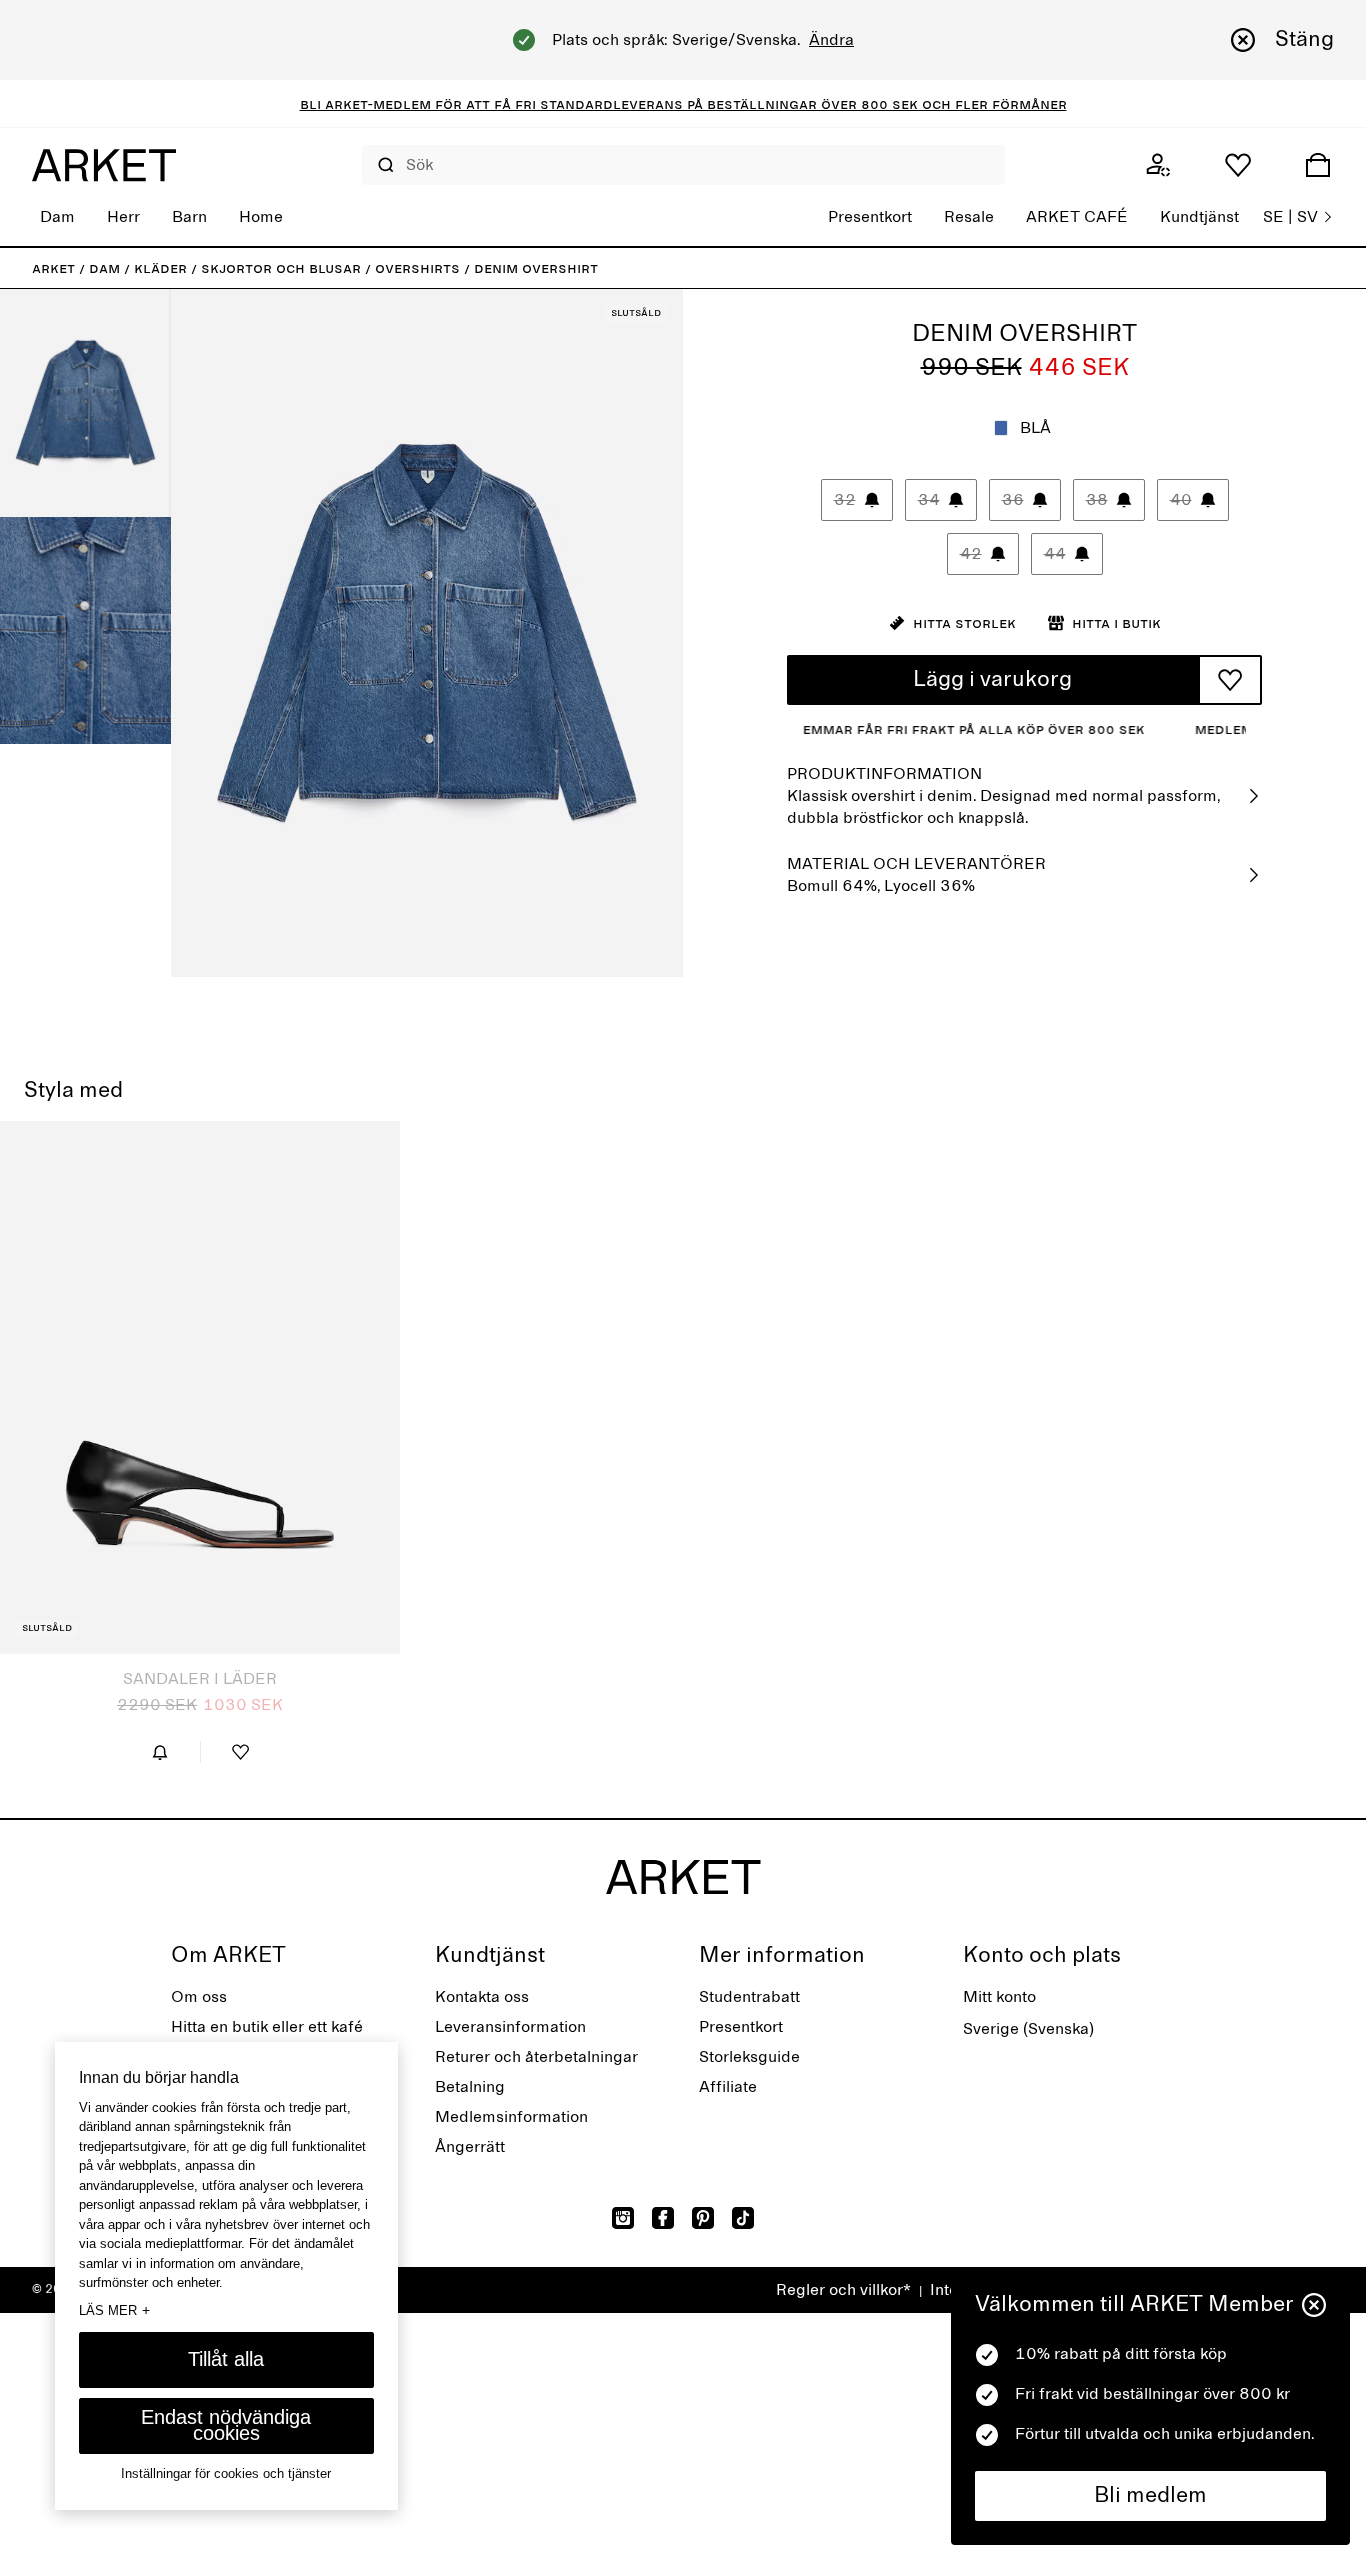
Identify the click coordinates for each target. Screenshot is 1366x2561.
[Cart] (1318, 165)
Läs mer (114, 2310)
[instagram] (623, 2218)
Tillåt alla (226, 2359)
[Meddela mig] (160, 1752)
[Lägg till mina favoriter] (1230, 680)
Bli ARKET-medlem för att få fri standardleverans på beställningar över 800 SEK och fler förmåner (683, 104)
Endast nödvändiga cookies (226, 2425)
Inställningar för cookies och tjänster (226, 2473)
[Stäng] (1314, 2305)
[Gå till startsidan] (104, 165)
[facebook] (663, 2218)
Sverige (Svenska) (1028, 2029)
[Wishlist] (1238, 165)
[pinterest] (703, 2218)
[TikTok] (743, 2218)
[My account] (1158, 165)
